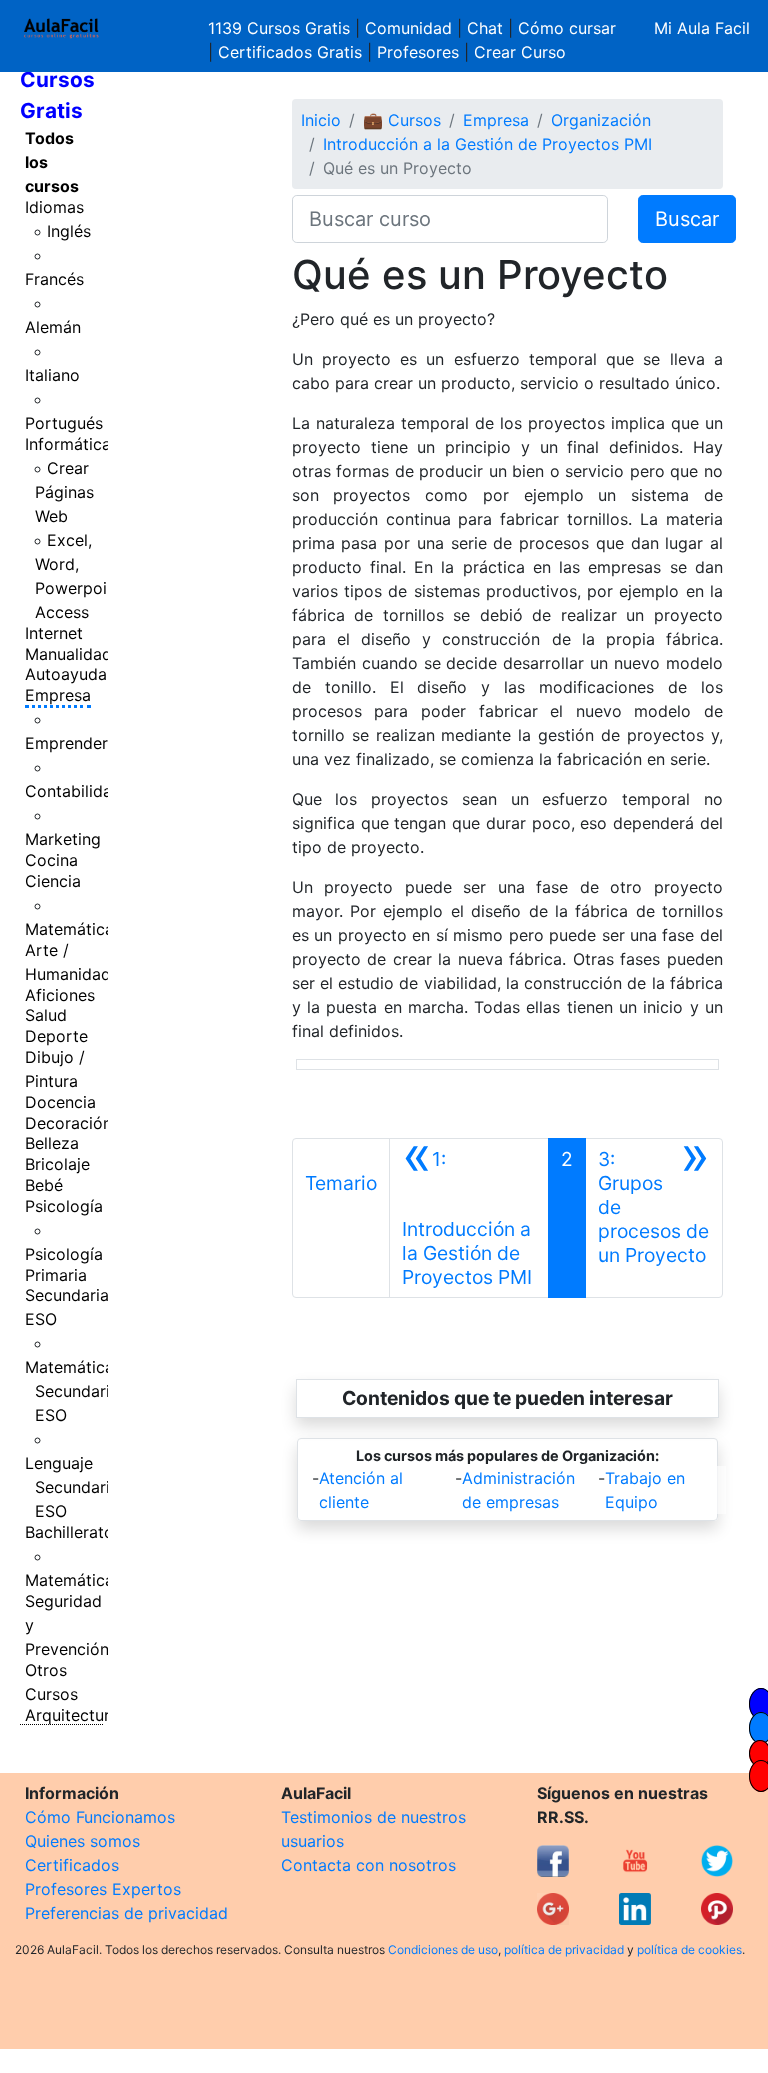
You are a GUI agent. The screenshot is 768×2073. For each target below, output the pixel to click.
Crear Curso (520, 52)
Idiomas (54, 207)
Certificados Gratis (290, 52)
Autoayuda (66, 674)
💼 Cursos (402, 120)
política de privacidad (564, 1949)
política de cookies (689, 1949)
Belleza (52, 1143)
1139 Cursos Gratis (281, 28)
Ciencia (53, 881)
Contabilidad (73, 791)
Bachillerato (69, 1532)
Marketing (63, 839)
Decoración (68, 1123)
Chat (485, 28)
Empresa (58, 695)
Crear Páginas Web (64, 492)
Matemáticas (73, 929)
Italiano (52, 375)
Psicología (64, 1206)
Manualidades (77, 654)
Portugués (64, 423)
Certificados (72, 1865)
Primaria (56, 1275)
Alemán (53, 327)
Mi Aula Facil (702, 28)
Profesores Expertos (103, 1889)
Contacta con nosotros (368, 1865)
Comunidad (408, 28)
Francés (54, 279)
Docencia (60, 1102)
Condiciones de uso (443, 1949)
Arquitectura (72, 1715)
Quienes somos (82, 1841)
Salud (46, 1015)
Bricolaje (57, 1164)
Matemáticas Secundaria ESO (73, 1391)
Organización (601, 120)
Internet (54, 633)
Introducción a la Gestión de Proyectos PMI (487, 144)
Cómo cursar (567, 28)
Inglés (69, 231)
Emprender (66, 743)
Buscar (687, 219)
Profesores (418, 52)
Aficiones (60, 995)
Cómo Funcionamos (100, 1817)
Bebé (44, 1185)
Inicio (321, 120)
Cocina (51, 860)
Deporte (56, 1036)
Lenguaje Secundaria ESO (72, 1487)
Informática (68, 444)
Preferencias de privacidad (126, 1913)
